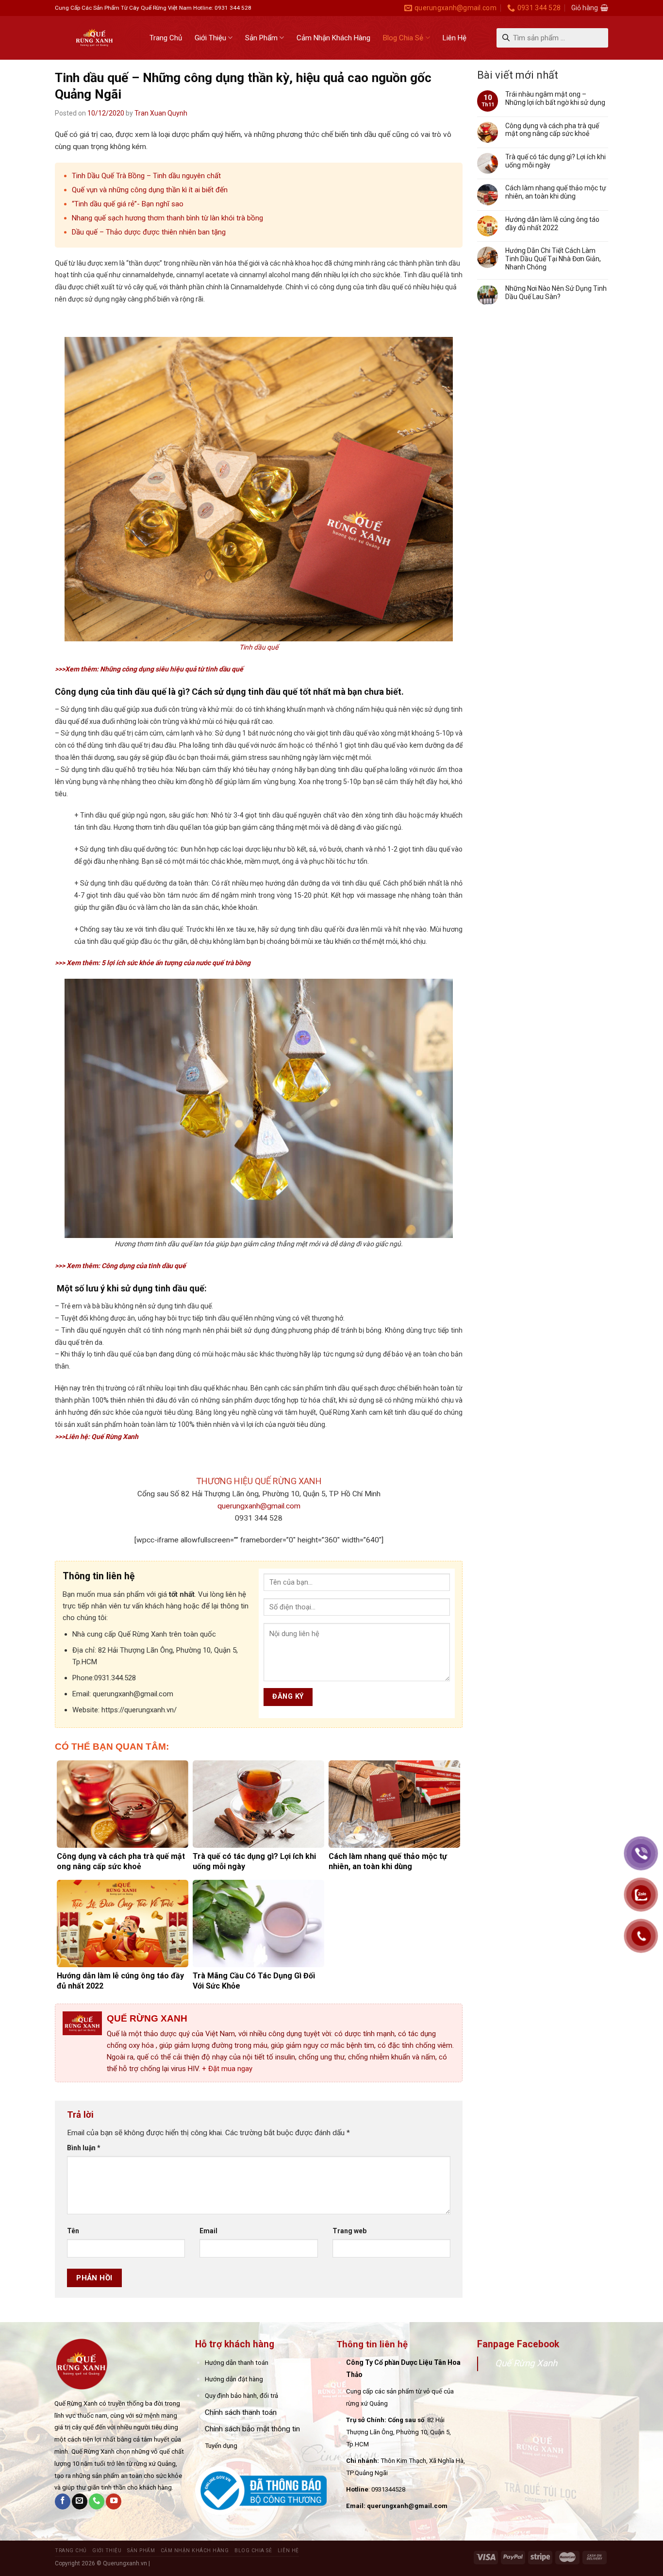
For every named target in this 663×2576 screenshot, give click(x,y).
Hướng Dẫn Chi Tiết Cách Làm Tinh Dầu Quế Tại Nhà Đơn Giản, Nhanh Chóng (553, 259)
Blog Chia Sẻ (403, 38)
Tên (73, 2231)
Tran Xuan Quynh (161, 113)
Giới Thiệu (210, 38)
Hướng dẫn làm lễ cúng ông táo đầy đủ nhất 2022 (552, 224)
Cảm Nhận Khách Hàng (333, 38)
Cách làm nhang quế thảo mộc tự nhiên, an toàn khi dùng (556, 192)
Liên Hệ (455, 38)
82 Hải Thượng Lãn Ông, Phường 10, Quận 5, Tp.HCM (398, 2432)
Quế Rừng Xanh (526, 2363)
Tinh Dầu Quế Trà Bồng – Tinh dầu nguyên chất (146, 176)
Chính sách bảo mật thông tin (252, 2429)
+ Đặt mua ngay (227, 2069)
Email (208, 2231)
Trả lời (82, 2115)
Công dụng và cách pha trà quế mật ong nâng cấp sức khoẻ (552, 130)
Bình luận (84, 2148)
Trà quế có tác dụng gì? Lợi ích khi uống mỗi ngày (555, 161)
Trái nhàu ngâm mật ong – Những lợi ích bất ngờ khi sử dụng (555, 98)
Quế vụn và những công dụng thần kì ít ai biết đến (150, 190)
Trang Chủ (166, 38)
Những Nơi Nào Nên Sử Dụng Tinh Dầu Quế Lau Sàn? (556, 293)
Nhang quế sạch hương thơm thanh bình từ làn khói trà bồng (167, 218)
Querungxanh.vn (125, 2563)
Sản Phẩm (261, 38)
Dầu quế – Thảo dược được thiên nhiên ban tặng (149, 232)
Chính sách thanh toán (241, 2412)
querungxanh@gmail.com (259, 1506)
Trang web (349, 2231)
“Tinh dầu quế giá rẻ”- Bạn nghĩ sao (128, 204)
